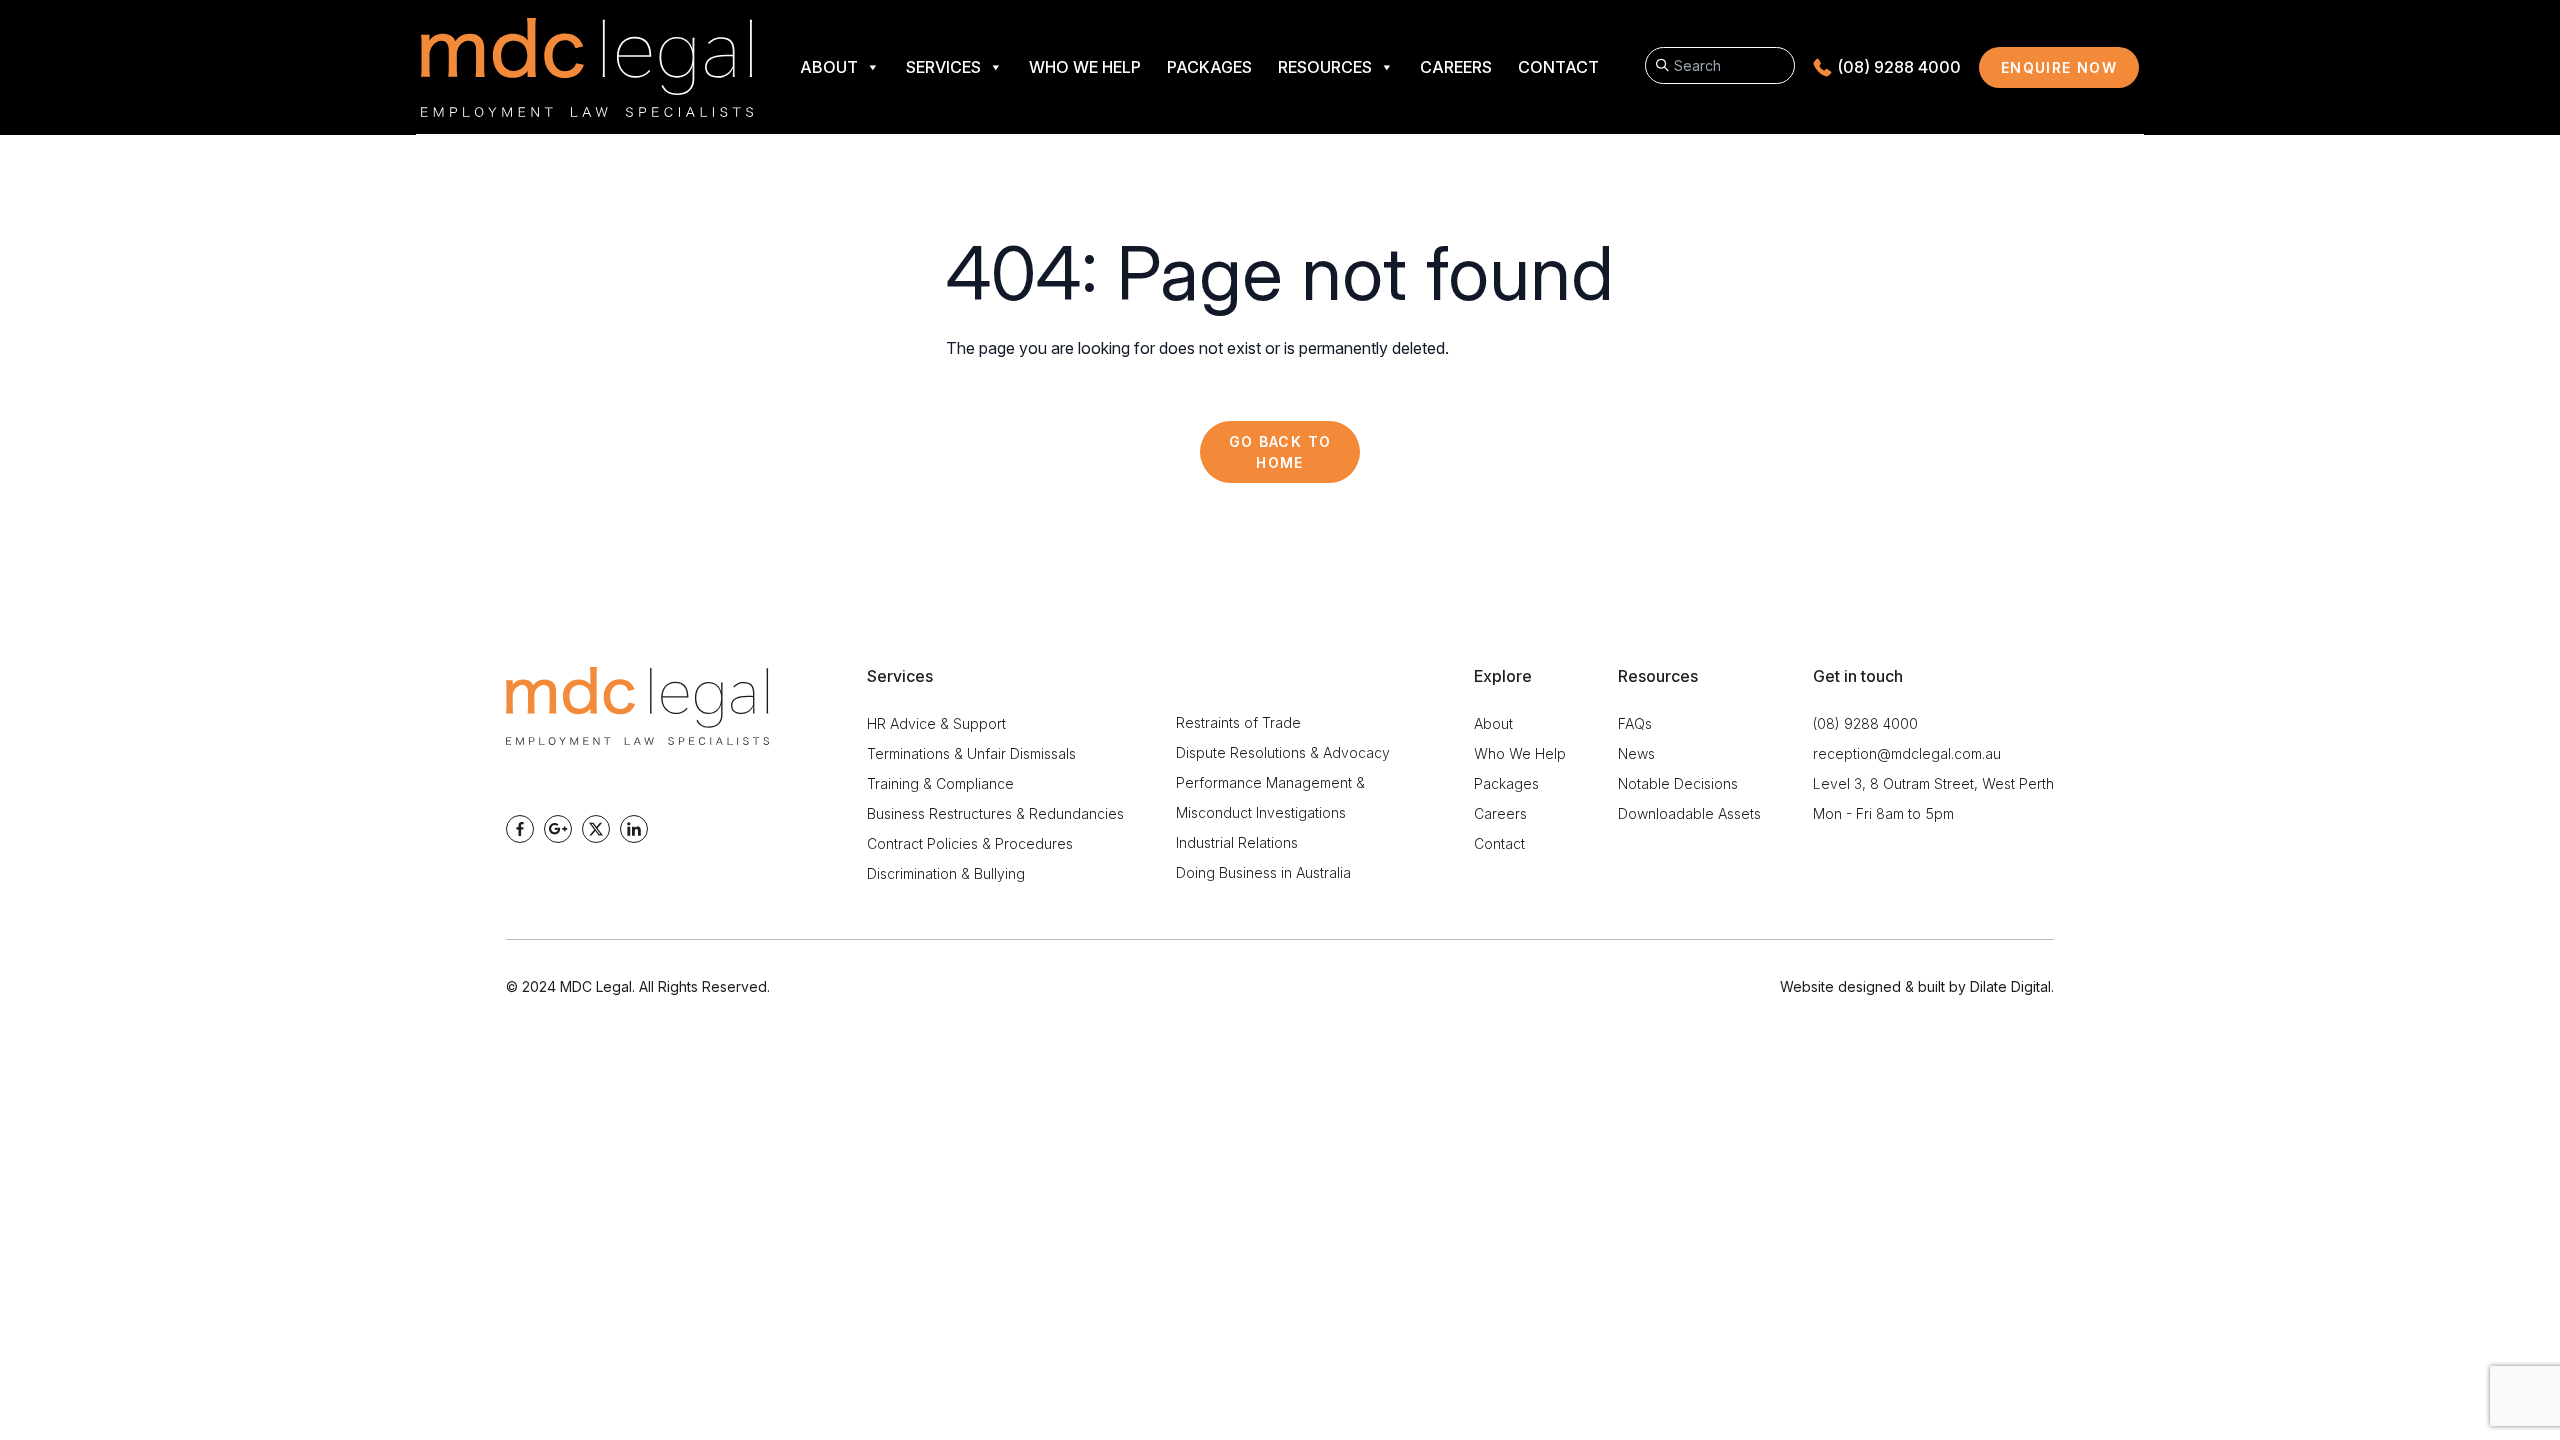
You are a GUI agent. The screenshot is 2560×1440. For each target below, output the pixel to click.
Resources (1325, 67)
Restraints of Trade (1238, 722)
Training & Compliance (940, 783)
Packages (1209, 67)
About (829, 67)
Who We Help (1085, 67)
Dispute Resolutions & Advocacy (1283, 752)
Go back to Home (1280, 452)
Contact (1558, 67)
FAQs (1635, 723)
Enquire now (2070, 72)
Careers (1456, 67)
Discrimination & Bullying (946, 873)
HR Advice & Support (936, 723)
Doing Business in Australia (1263, 872)
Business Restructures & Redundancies (995, 813)
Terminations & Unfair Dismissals (971, 753)
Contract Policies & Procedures (970, 843)
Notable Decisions (1678, 783)
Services (943, 67)
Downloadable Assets (1689, 813)
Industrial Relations (1237, 842)
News (1636, 753)
